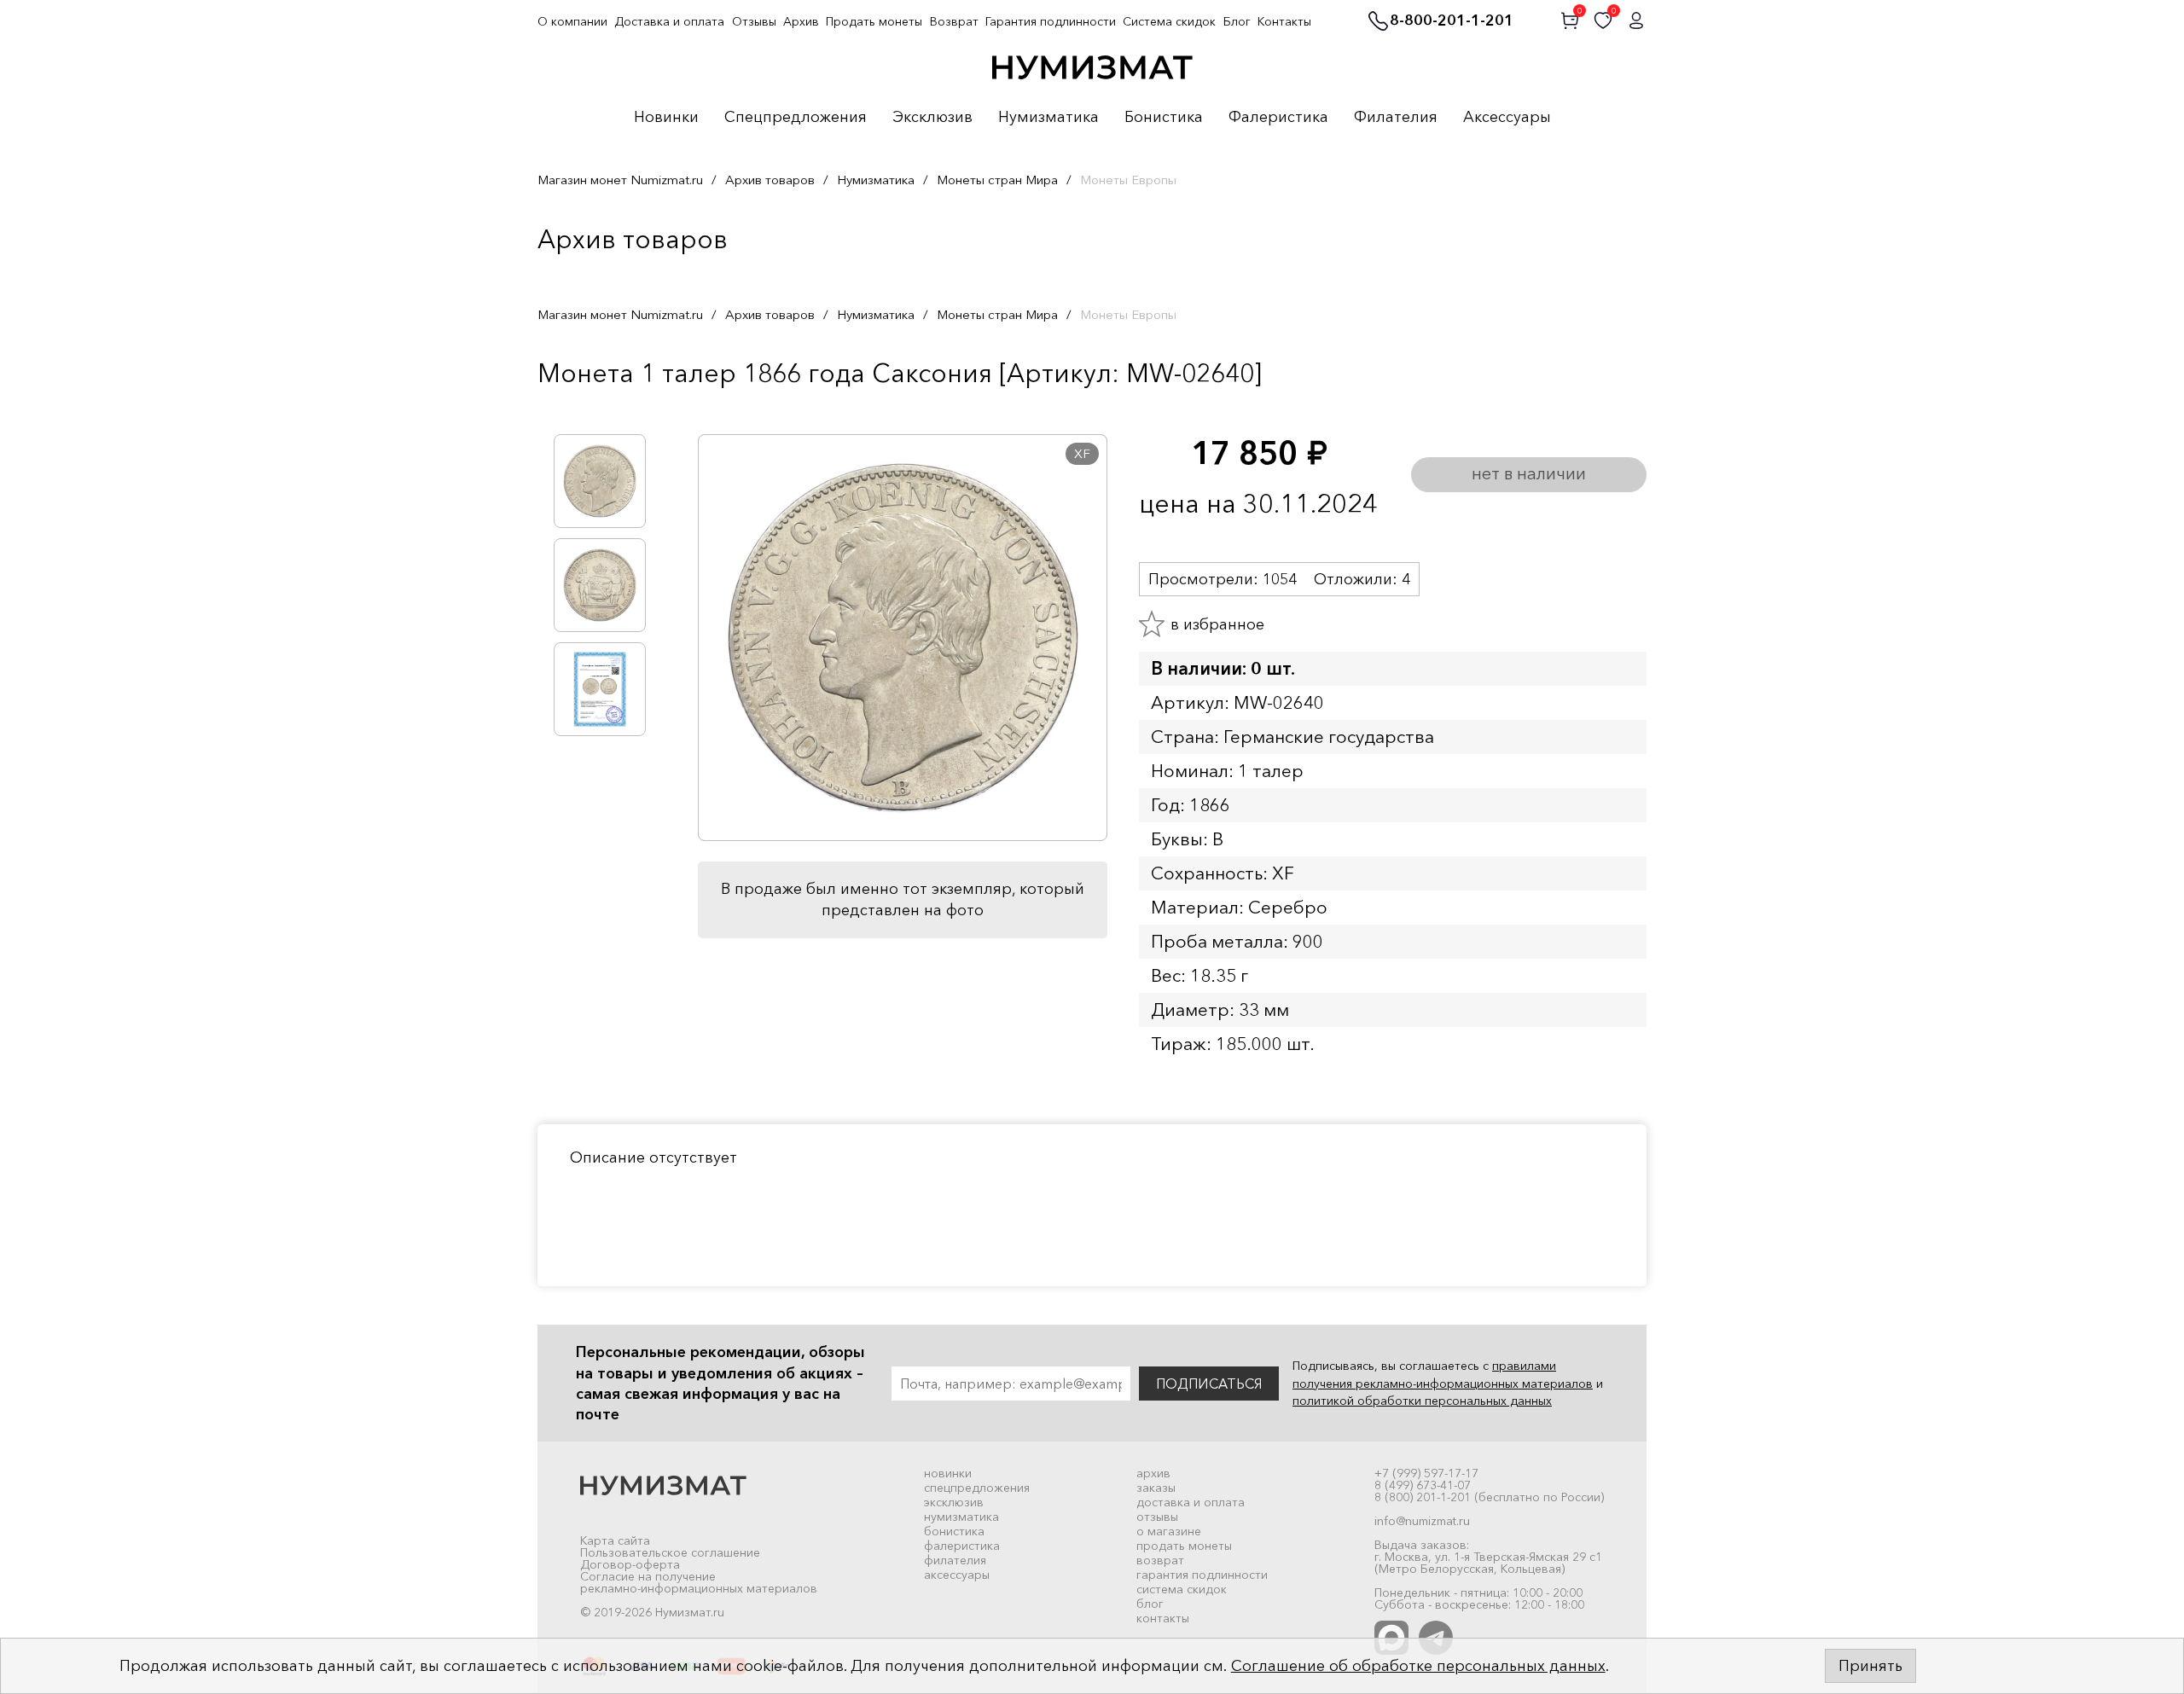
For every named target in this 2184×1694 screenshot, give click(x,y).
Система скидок (1169, 21)
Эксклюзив (932, 118)
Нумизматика (1048, 118)
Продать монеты (874, 21)
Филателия (1396, 118)
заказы (1156, 1488)
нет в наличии (1529, 473)
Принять (1870, 1666)
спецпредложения (977, 1488)
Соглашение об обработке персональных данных (1418, 1666)
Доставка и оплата (669, 21)
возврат (1160, 1560)
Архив (801, 21)
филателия (955, 1560)
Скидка (575, 409)
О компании (572, 21)
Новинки (666, 118)
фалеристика (962, 1546)
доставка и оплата (1191, 1502)
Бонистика (1164, 118)
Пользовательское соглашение (670, 1552)
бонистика (954, 1531)
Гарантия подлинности (1051, 21)
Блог (1237, 21)
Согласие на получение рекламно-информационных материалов (699, 1582)
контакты (1163, 1618)
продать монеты (1184, 1546)
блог (1150, 1604)
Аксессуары (1507, 118)
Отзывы (754, 21)
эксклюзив (954, 1502)
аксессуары (957, 1575)
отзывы (1157, 1517)
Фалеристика (1278, 118)
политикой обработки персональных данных (1422, 1401)
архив (1153, 1473)
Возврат (954, 21)
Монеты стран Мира (997, 180)
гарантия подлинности (1202, 1575)
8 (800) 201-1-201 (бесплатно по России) (1489, 1497)
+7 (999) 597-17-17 (1426, 1473)
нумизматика (961, 1517)
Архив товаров (770, 180)
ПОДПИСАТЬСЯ (1209, 1384)
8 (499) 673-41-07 (1423, 1485)
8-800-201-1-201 (1452, 21)
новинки (948, 1473)
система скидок (1182, 1589)
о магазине (1169, 1531)
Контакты (1284, 21)
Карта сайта (615, 1540)
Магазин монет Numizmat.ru (620, 180)
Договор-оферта (630, 1564)
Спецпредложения (796, 118)
